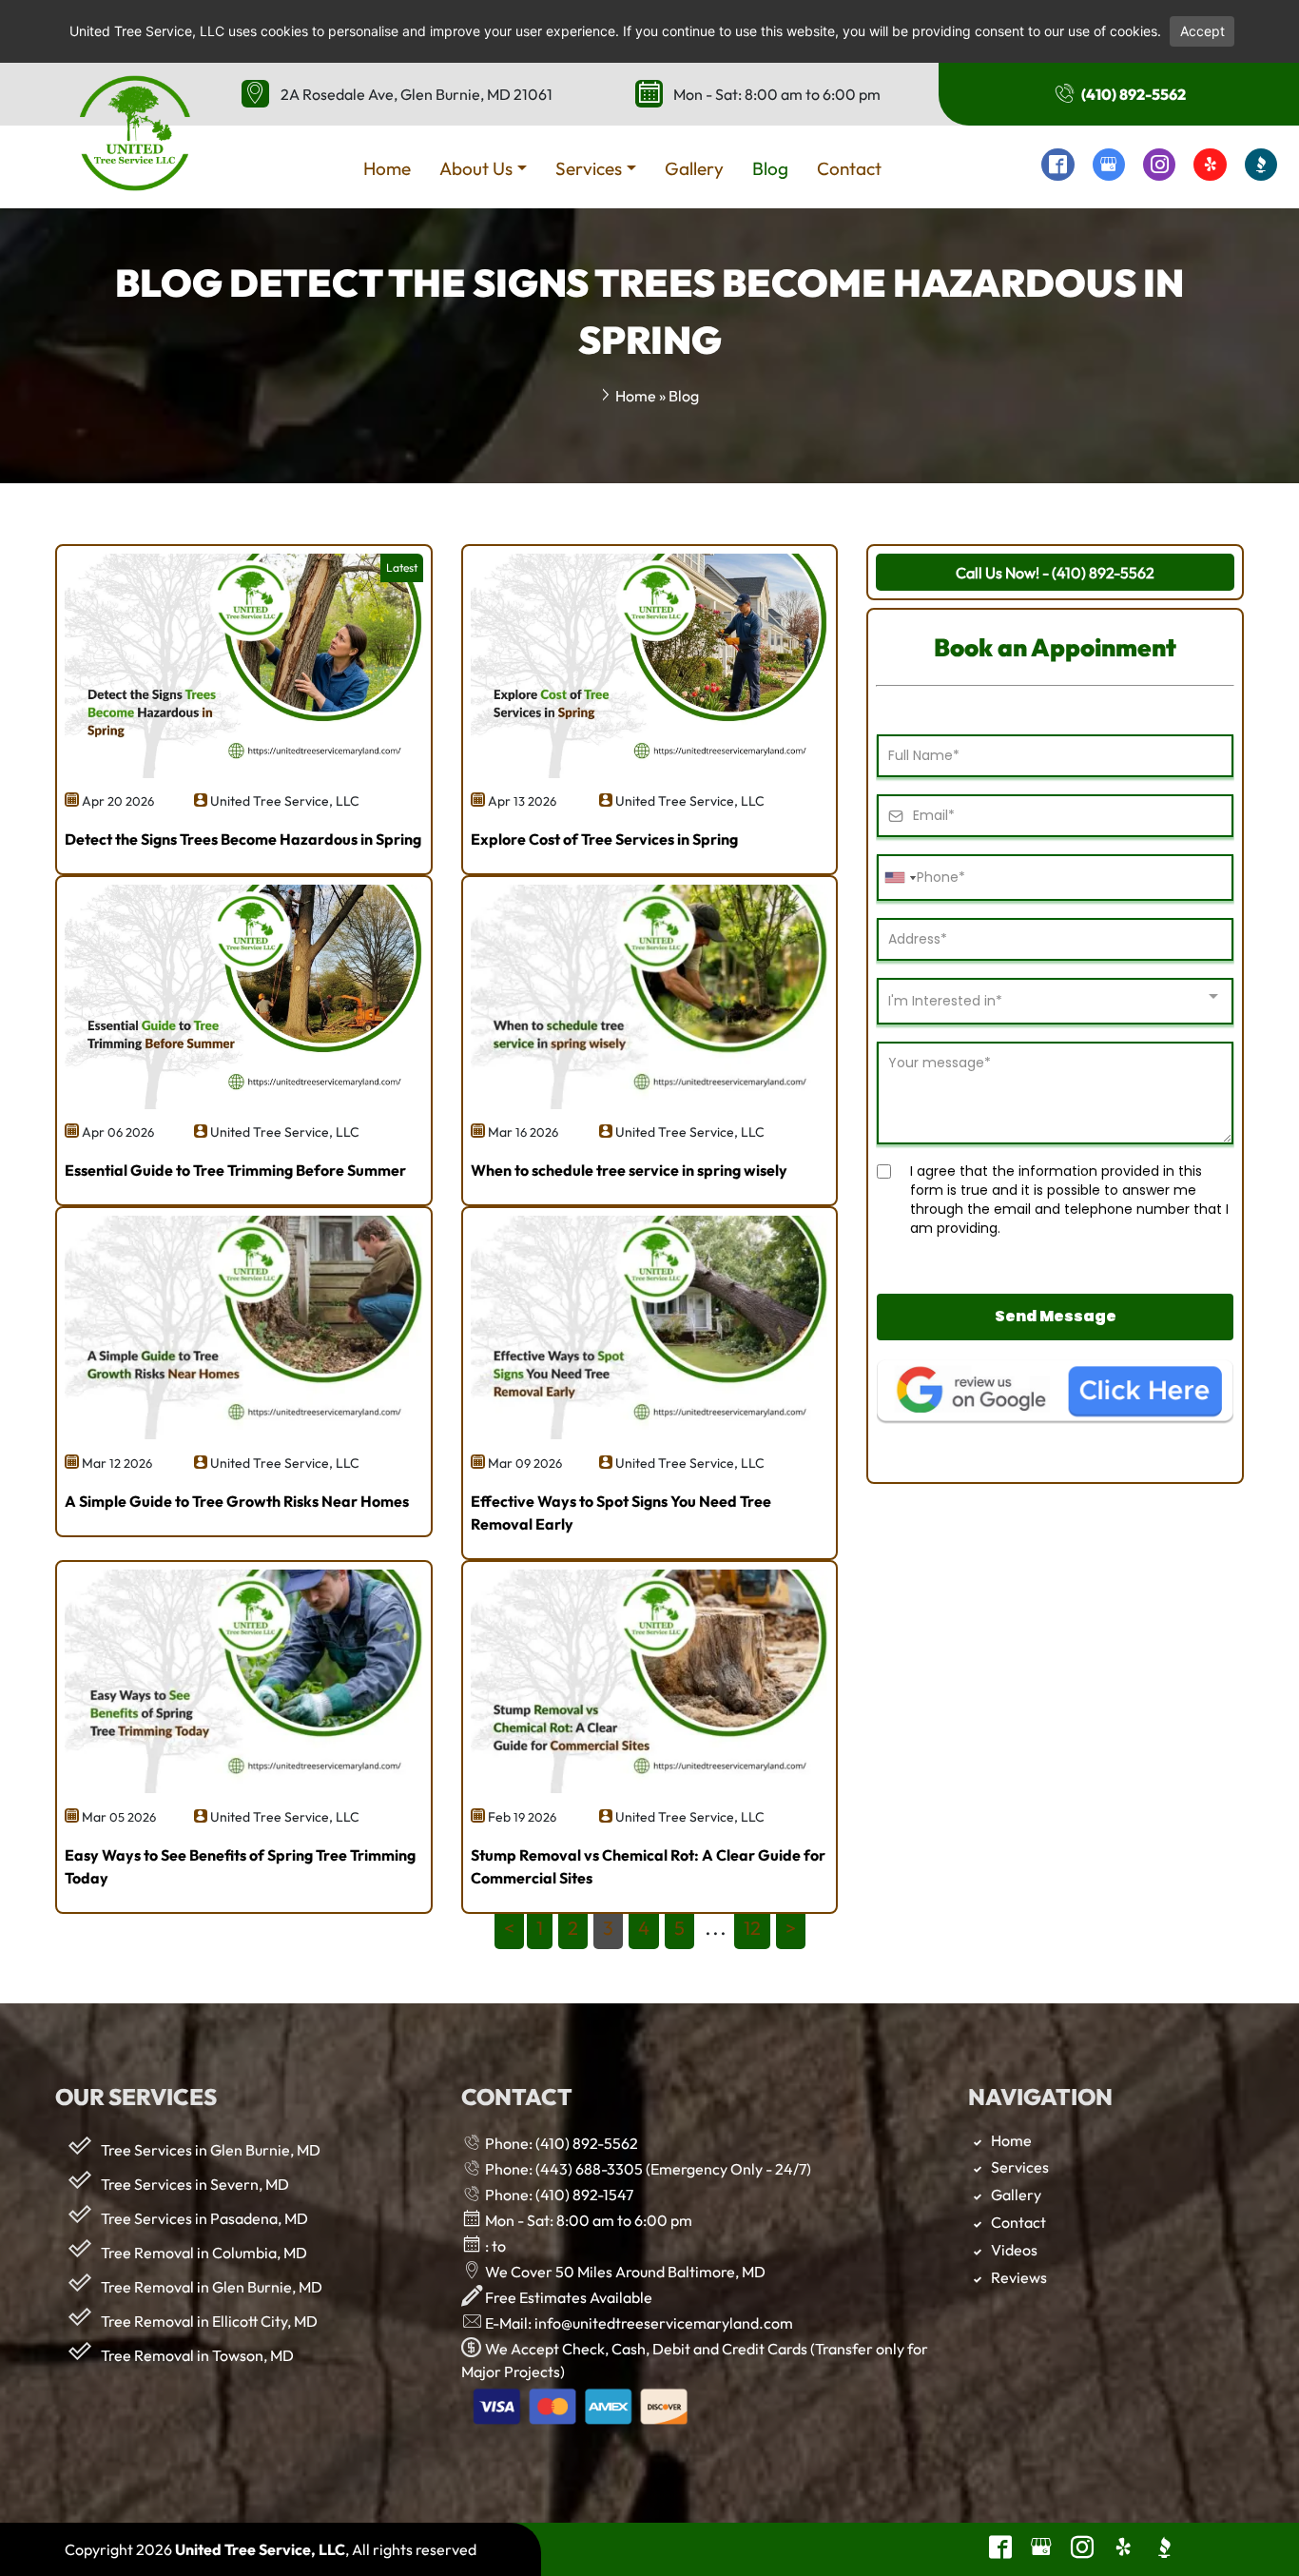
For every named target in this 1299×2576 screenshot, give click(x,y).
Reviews (1019, 2277)
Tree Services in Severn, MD (195, 2184)
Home (636, 396)
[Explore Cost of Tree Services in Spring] (650, 772)
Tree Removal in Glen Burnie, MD (212, 2287)
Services (1020, 2167)
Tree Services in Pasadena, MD (204, 2218)
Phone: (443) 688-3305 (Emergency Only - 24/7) (647, 2169)
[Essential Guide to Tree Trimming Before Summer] (244, 1103)
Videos (1014, 2250)
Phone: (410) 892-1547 (558, 2195)
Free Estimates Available (567, 2297)
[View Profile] (1057, 166)
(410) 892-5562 (1132, 94)
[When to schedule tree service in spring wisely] (650, 1103)
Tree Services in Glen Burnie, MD (211, 2150)
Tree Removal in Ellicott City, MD (209, 2321)
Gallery (1016, 2195)
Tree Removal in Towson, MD (197, 2355)
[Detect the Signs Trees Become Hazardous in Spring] (244, 772)
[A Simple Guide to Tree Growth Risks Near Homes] (244, 1434)
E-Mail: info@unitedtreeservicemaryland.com (638, 2323)
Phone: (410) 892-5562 (560, 2143)
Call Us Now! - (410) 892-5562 (1055, 573)
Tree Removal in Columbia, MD (204, 2253)
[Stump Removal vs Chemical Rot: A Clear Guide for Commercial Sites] (650, 1787)
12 (752, 1928)
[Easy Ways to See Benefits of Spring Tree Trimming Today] (244, 1787)
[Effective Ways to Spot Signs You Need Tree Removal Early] (650, 1434)
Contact (1018, 2222)
